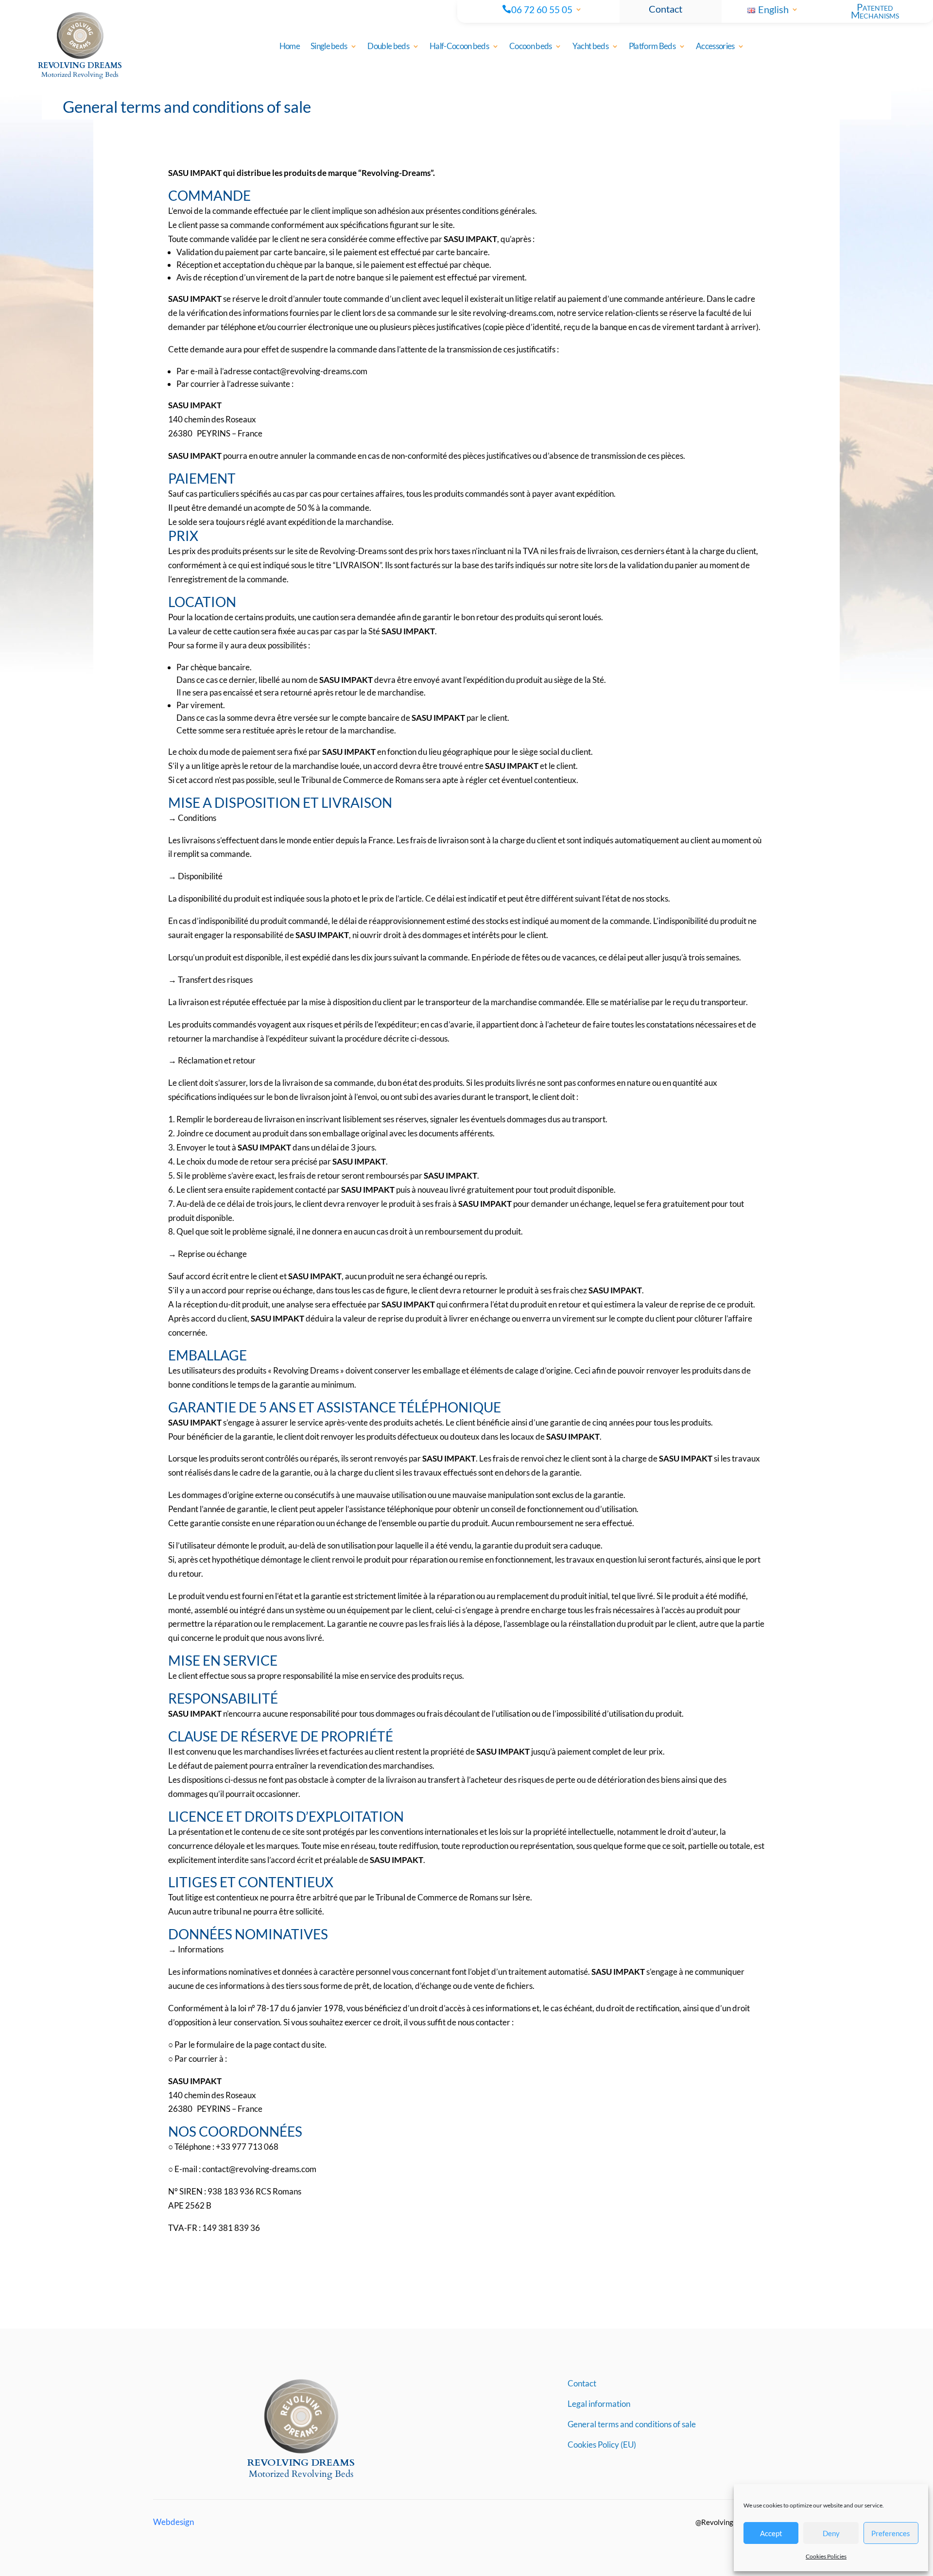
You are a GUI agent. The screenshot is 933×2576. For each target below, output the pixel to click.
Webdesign (173, 2522)
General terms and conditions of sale (632, 2425)
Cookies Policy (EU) (602, 2445)
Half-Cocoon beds (459, 47)
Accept (771, 2533)
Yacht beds (590, 47)
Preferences (891, 2533)
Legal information (599, 2405)
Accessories (715, 47)
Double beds (388, 47)
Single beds (329, 47)
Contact (665, 9)
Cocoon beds (531, 47)
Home (290, 47)
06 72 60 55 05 (542, 10)
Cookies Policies (826, 2556)
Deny (831, 2533)
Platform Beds (652, 47)
